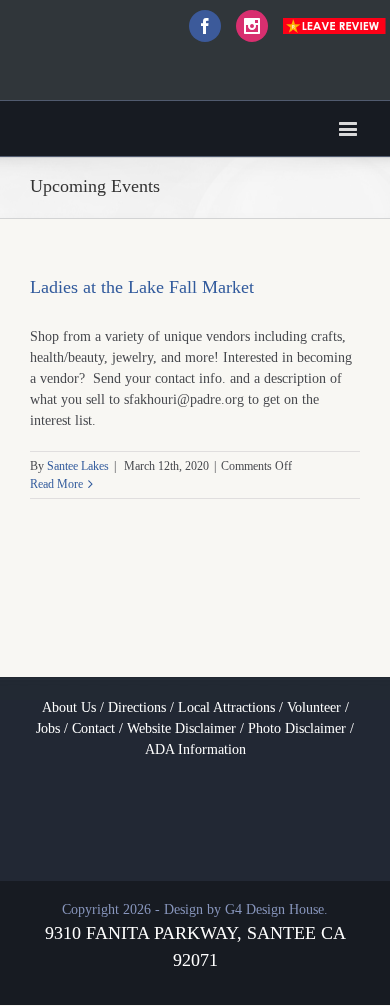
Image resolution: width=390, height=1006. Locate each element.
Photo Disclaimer (297, 728)
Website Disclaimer (181, 728)
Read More (56, 484)
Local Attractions (226, 707)
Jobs (48, 728)
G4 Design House (274, 909)
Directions (137, 707)
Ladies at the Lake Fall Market (142, 287)
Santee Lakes (78, 466)
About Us (69, 707)
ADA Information (195, 749)
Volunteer (314, 707)
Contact (93, 728)
